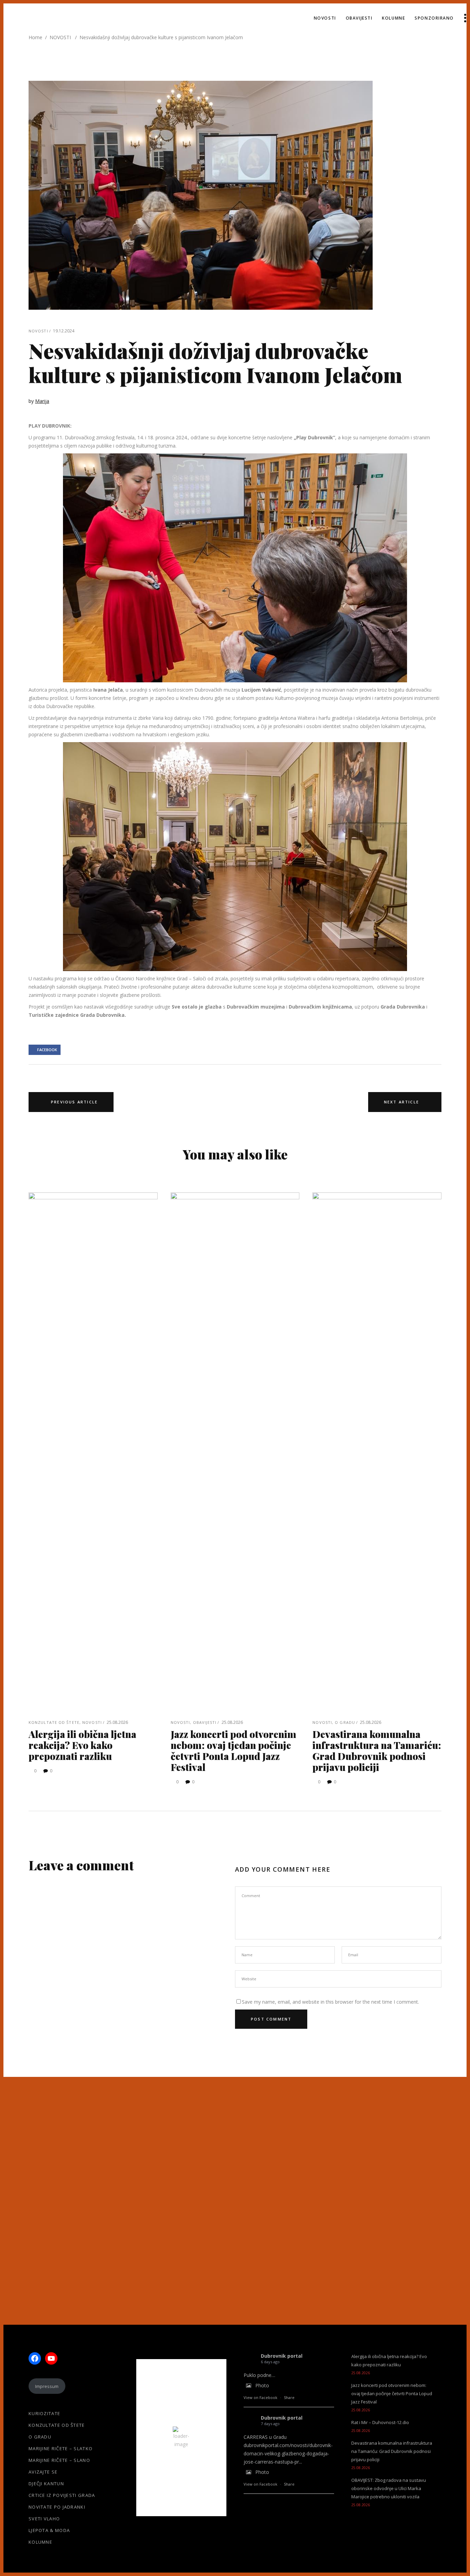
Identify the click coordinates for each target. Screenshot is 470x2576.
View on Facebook (260, 2397)
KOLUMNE (40, 2542)
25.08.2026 (117, 1722)
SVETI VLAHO (44, 2519)
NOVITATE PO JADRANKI (57, 2507)
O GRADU (345, 1722)
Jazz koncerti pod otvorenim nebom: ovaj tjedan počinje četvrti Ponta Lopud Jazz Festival (233, 1751)
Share (289, 2397)
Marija (42, 401)
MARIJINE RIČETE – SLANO (59, 2460)
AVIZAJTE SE (43, 2472)
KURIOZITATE (44, 2413)
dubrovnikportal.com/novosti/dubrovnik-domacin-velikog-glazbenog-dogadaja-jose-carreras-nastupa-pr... (288, 2453)
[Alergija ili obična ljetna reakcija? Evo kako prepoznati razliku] (93, 1450)
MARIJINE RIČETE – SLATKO (61, 2448)
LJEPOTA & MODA (49, 2530)
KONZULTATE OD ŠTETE (54, 1722)
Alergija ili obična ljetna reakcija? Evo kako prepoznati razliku (82, 1745)
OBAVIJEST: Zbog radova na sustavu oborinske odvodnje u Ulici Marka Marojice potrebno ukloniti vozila (389, 2488)
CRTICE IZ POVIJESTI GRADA (62, 2495)
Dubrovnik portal (282, 2356)
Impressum (47, 2386)
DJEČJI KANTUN (46, 2484)
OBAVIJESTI (205, 1722)
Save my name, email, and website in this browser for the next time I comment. (330, 2002)
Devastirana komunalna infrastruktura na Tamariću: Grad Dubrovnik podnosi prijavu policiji (377, 1751)
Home (35, 37)
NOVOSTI (60, 37)
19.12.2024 (64, 331)
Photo (262, 2385)
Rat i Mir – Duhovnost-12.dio (380, 2422)
